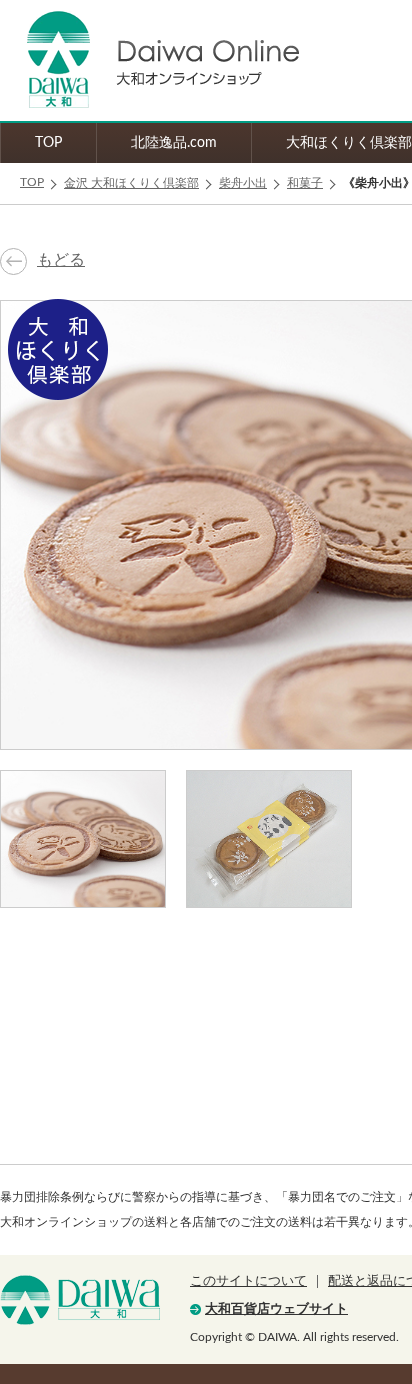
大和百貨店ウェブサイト (276, 1309)
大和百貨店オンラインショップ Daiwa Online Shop (150, 60)
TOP (48, 143)
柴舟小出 (243, 183)
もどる (61, 260)
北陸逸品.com (174, 143)
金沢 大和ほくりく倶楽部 (131, 183)
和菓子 (305, 183)
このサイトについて (248, 1281)
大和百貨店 (80, 1300)
